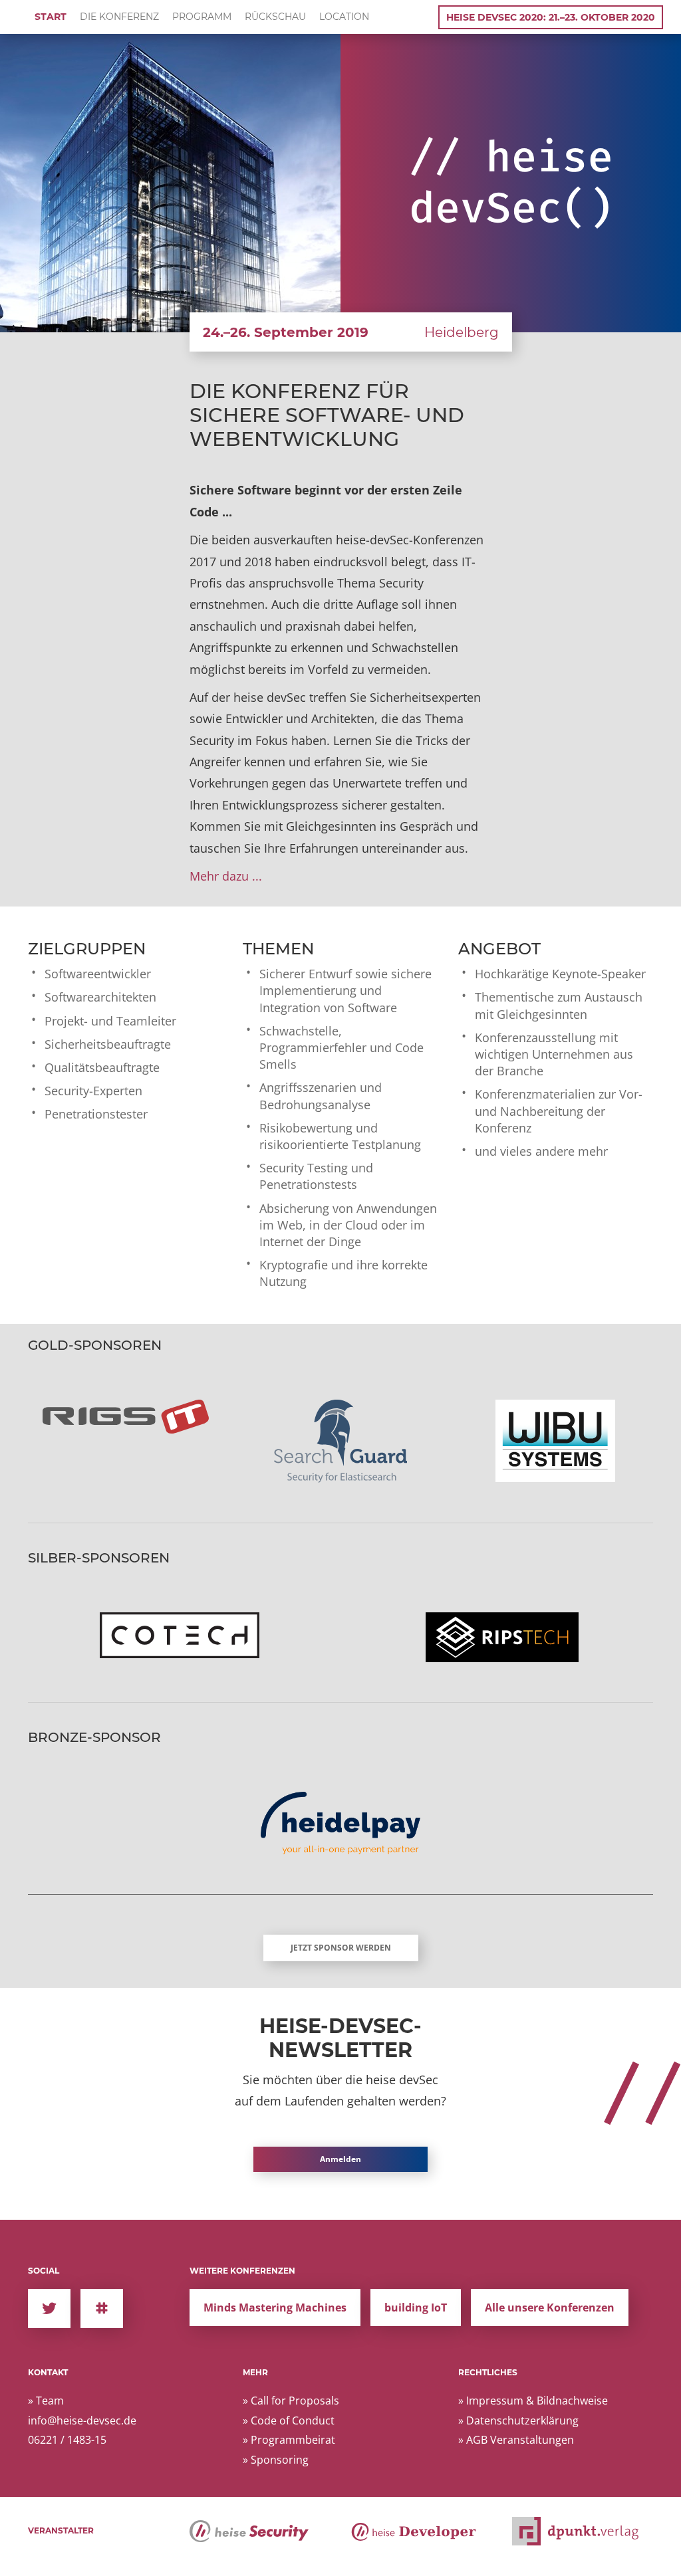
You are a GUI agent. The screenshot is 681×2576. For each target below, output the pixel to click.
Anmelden (340, 2159)
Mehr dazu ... (226, 876)
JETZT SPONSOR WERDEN (341, 1948)
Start (51, 17)
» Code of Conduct (289, 2420)
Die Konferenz (119, 17)
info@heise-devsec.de (82, 2420)
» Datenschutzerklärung (518, 2420)
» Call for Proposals (291, 2401)
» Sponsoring (276, 2460)
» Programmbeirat (289, 2440)
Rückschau (275, 17)
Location (344, 17)
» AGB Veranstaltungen (516, 2440)
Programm (202, 17)
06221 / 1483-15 (67, 2440)
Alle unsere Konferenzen (550, 2308)
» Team (46, 2401)
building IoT (416, 2308)
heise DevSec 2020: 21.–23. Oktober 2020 (551, 17)
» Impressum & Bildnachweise (533, 2401)
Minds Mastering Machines (275, 2308)
